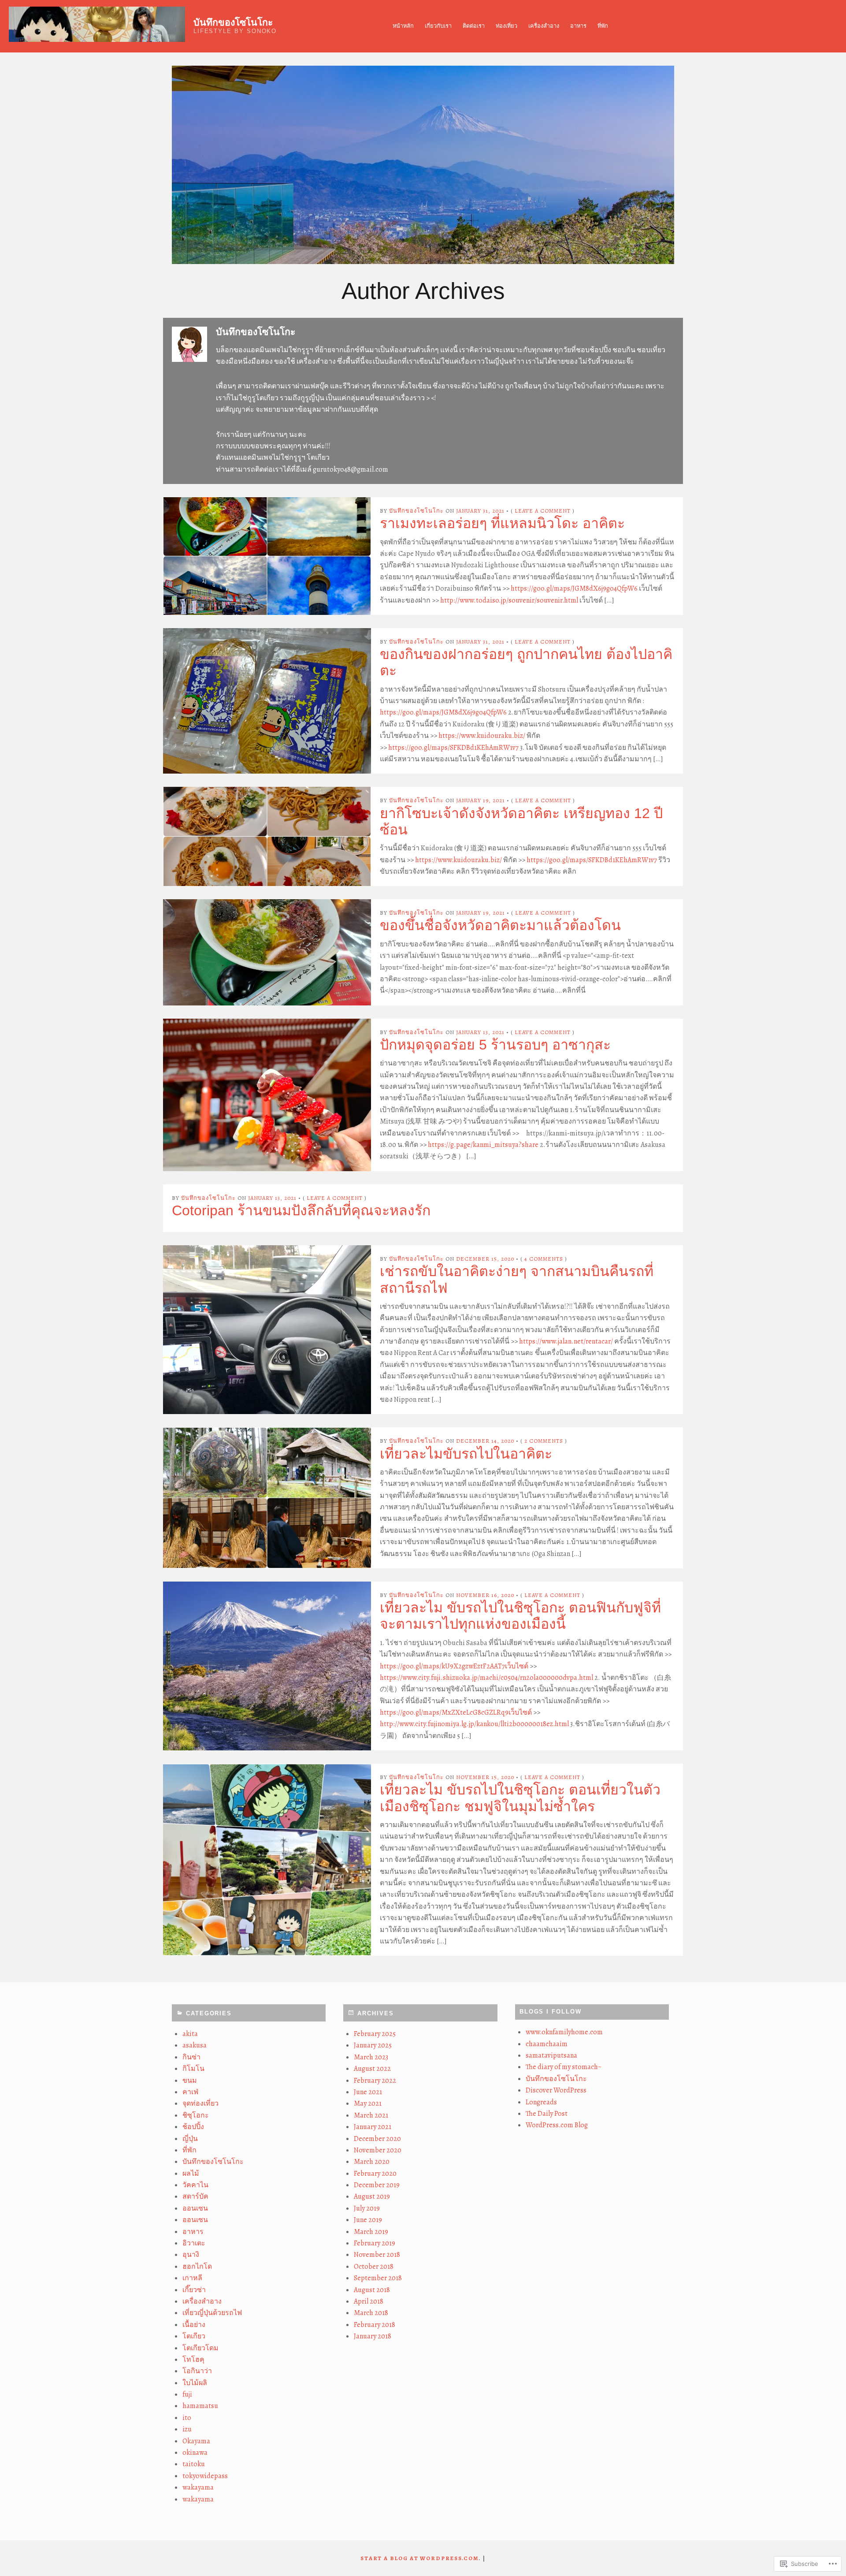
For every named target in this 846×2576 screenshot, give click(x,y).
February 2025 (375, 2034)
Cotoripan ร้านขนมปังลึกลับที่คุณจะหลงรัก (301, 1210)
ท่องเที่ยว (506, 26)
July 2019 (367, 2208)
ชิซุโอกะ (196, 2115)
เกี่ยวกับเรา (438, 26)
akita (190, 2034)
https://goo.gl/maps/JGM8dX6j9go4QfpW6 (574, 588)
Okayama (196, 2441)
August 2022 (372, 2069)
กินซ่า (191, 2057)
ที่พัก (603, 26)
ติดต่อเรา (474, 26)
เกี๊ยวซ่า (194, 2290)
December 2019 (377, 2185)
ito (187, 2418)
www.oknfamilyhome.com (564, 2032)
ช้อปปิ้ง (193, 2127)
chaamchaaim (547, 2044)
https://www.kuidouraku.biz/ (482, 736)
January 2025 (373, 2045)
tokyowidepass (205, 2476)
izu (187, 2429)
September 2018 (378, 2278)
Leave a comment (543, 511)
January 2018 (373, 2336)
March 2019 (371, 2232)
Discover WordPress (556, 2090)
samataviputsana (551, 2055)
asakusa (195, 2045)
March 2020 (372, 2162)
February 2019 (375, 2243)
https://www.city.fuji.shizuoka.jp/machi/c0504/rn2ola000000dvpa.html (486, 1678)
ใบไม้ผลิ (195, 2383)
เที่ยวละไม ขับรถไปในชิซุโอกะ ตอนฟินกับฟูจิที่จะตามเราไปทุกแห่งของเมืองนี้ (520, 1616)
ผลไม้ (191, 2174)
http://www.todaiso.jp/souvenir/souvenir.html (509, 600)
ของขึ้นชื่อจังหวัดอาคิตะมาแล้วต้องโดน (500, 925)
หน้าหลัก (403, 26)
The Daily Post (547, 2114)
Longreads (541, 2102)
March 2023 (371, 2057)
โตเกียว (194, 2336)
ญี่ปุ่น (190, 2139)
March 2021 (371, 2115)
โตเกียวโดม (200, 2348)
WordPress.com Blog (557, 2125)
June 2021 (368, 2092)
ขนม (190, 2081)
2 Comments (544, 1441)
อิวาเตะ (194, 2243)
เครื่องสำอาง (544, 26)
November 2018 (377, 2255)
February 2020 (375, 2174)
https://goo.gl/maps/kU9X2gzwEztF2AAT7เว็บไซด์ (454, 1666)
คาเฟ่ (190, 2092)
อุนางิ (191, 2255)
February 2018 (375, 2325)
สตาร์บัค (195, 2196)
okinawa (195, 2453)
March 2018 (371, 2313)
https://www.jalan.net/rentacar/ (566, 1341)
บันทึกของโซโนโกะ (233, 22)
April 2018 (369, 2301)
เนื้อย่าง (194, 2325)
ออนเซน (195, 2208)
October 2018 (374, 2267)
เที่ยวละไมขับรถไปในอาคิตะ (466, 1454)
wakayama (198, 2487)
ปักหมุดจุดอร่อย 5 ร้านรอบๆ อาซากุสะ (495, 1045)
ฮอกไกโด (197, 2267)
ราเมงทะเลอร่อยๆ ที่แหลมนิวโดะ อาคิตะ (502, 523)
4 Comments (544, 1259)
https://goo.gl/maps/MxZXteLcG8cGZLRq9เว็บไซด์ (456, 1712)
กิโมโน (193, 2069)
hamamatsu (200, 2406)
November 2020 (378, 2150)
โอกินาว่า (197, 2371)
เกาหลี (192, 2278)
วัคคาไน (195, 2185)
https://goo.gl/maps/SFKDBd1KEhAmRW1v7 (453, 748)
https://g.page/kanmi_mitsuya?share (483, 1145)
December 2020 (377, 2139)
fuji (187, 2394)
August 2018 (372, 2290)
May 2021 (368, 2103)
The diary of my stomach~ (564, 2067)
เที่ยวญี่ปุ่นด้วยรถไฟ (212, 2313)
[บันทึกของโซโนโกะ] (423, 165)
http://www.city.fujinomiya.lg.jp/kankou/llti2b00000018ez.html (474, 1724)
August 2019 (372, 2196)
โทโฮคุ (193, 2360)
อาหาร (578, 26)
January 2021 (373, 2127)
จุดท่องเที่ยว (200, 2103)
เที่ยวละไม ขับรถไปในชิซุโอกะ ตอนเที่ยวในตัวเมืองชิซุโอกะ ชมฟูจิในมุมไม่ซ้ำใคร (520, 1798)
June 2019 (368, 2220)
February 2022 (375, 2081)
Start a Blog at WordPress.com (420, 2558)
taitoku (194, 2464)
